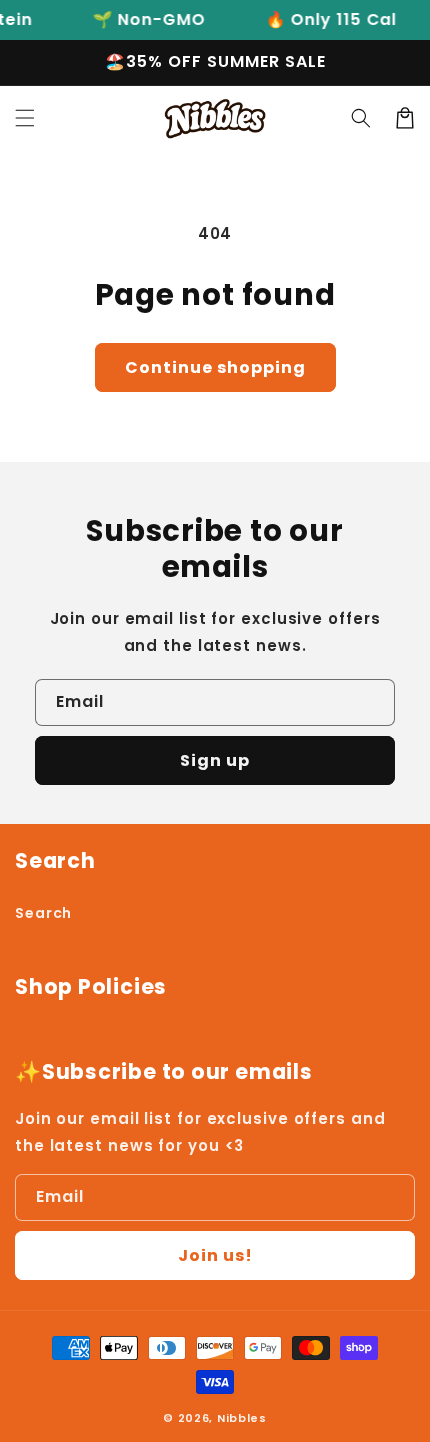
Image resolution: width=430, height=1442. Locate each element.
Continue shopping (215, 367)
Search (43, 913)
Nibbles (242, 1418)
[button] (25, 118)
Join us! (215, 1255)
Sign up (215, 760)
